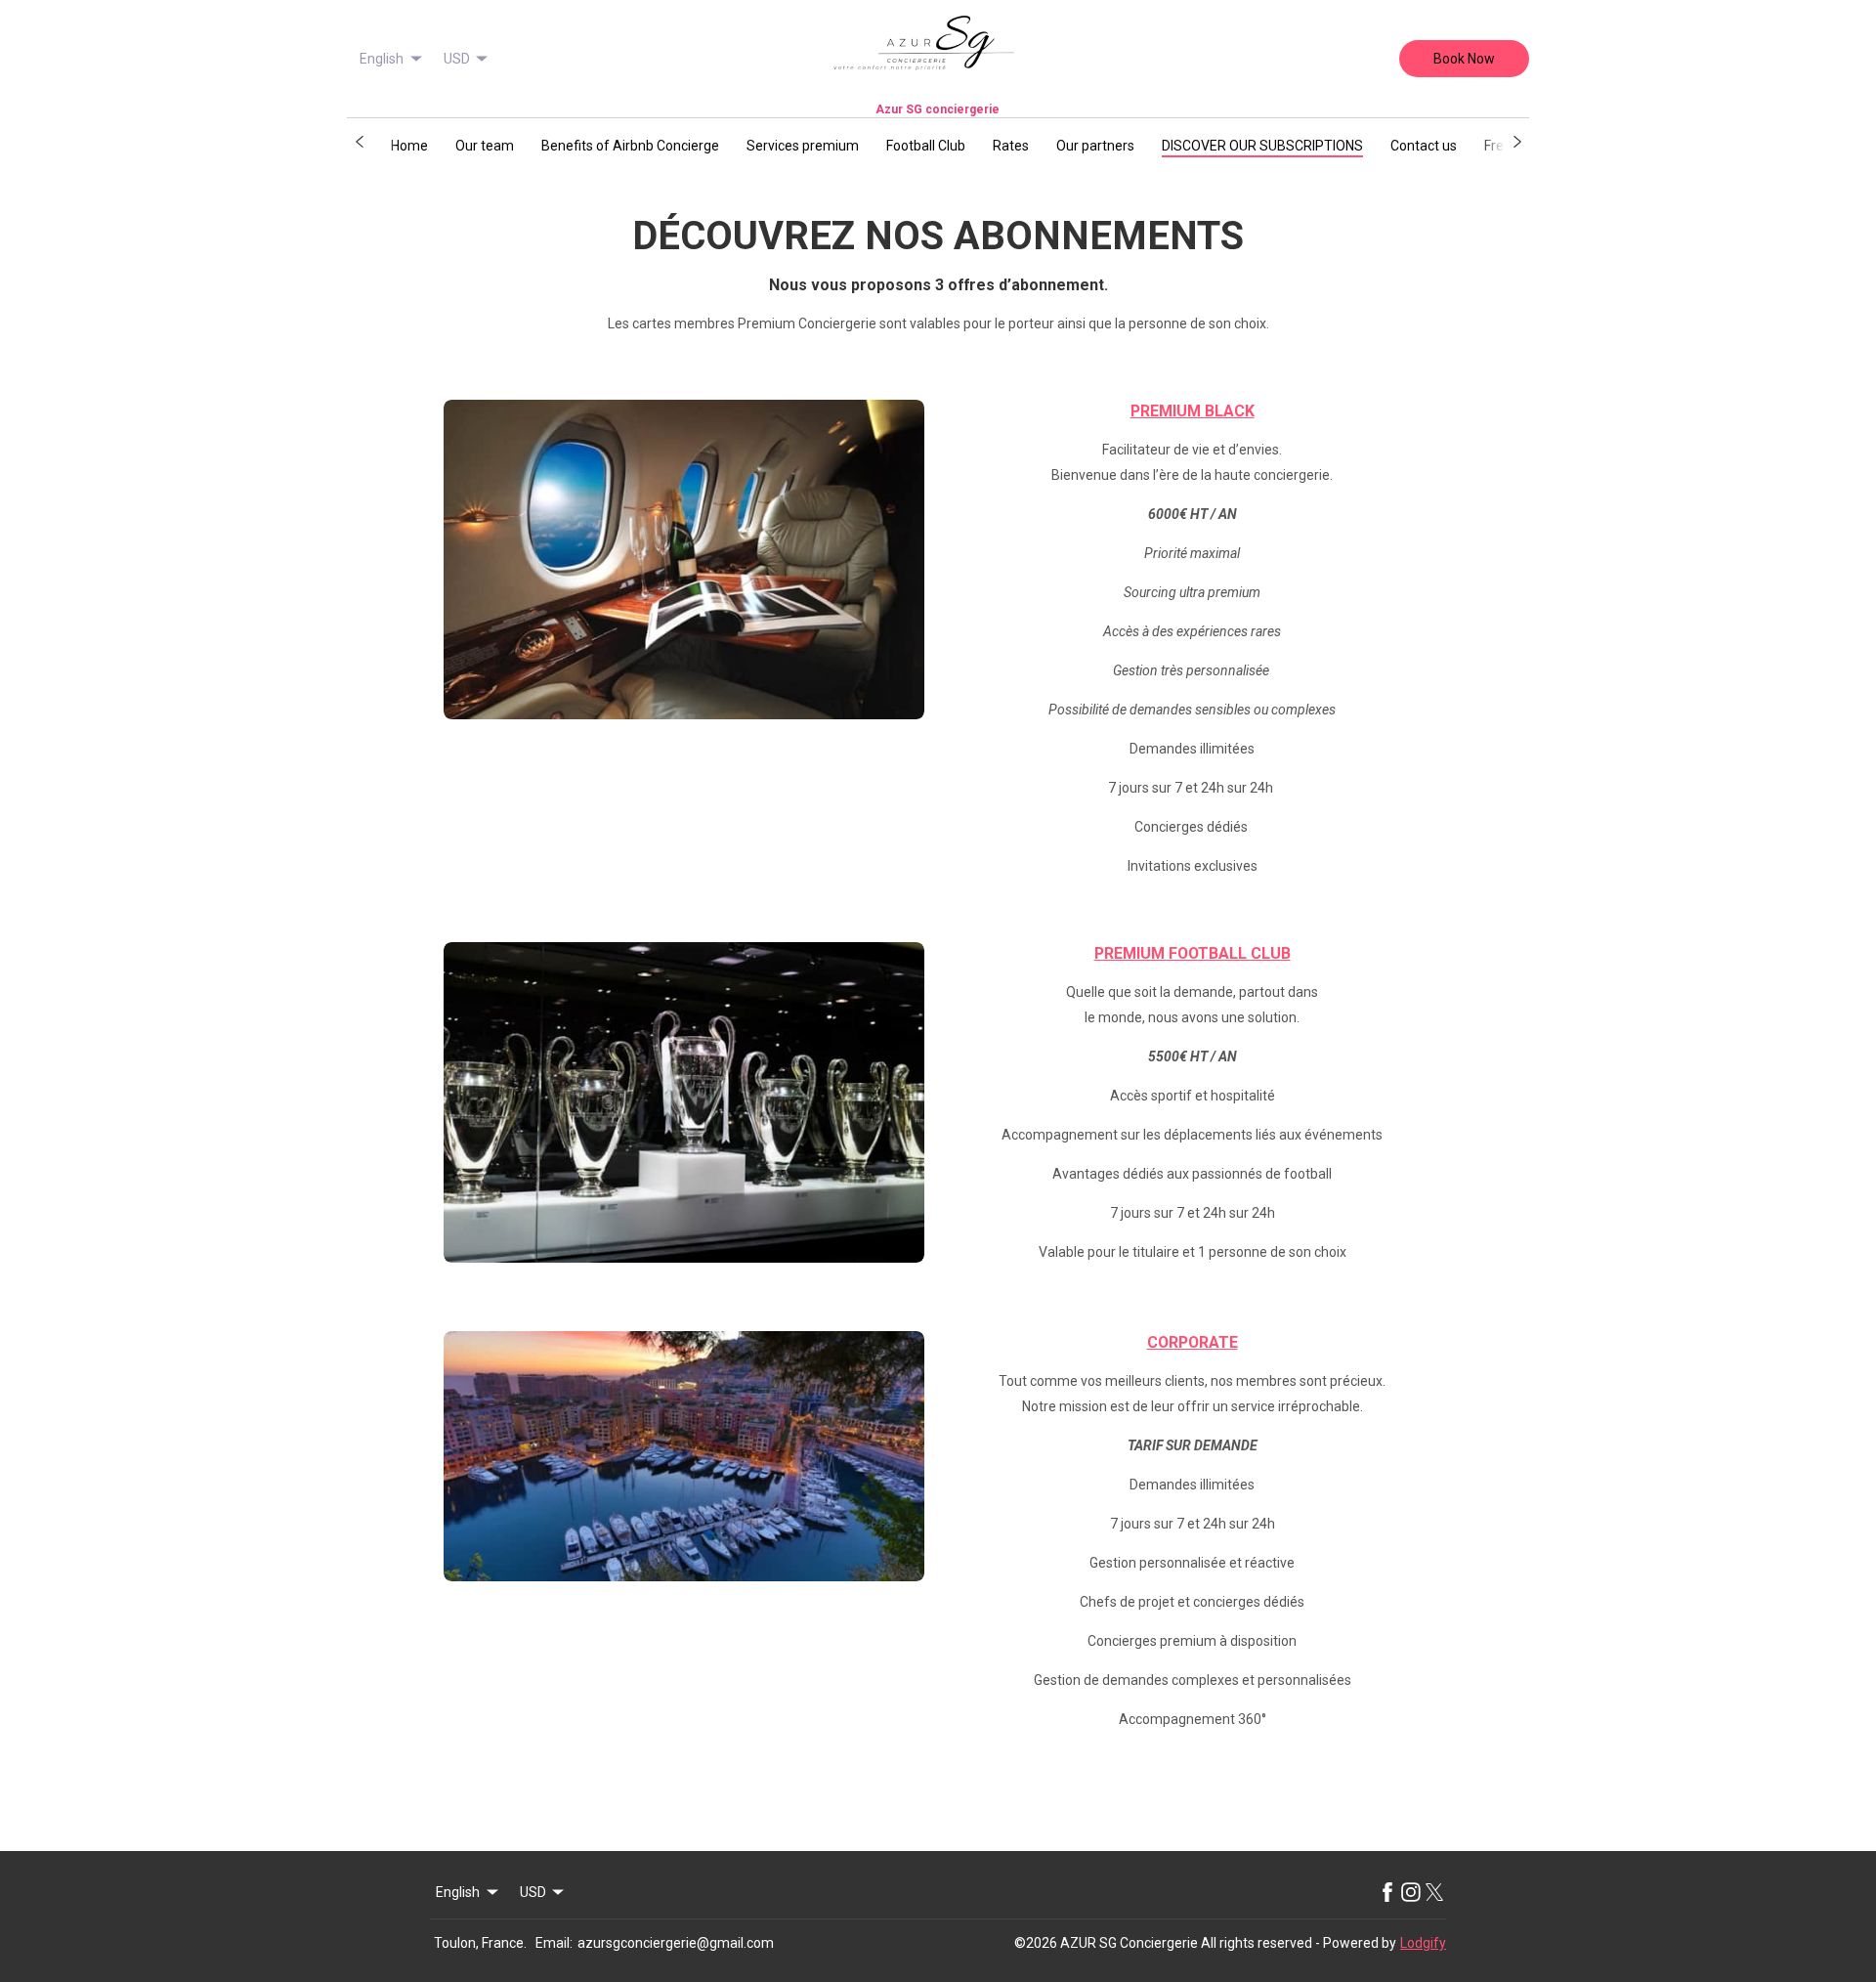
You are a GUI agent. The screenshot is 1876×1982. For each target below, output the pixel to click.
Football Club (926, 146)
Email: (554, 1943)
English (382, 59)
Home (409, 146)
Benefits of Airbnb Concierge (630, 146)
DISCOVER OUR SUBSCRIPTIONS (1262, 146)
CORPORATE (1193, 1342)
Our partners (1095, 146)
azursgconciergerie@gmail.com (676, 1943)
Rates (1011, 146)
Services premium (803, 146)
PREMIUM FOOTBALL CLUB (1193, 953)
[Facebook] (1387, 1892)
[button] (359, 142)
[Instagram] (1411, 1892)
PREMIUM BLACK (1193, 411)
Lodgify (1423, 1943)
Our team (485, 146)
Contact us (1424, 146)
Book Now (1464, 59)
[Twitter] (1434, 1892)
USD (457, 59)
